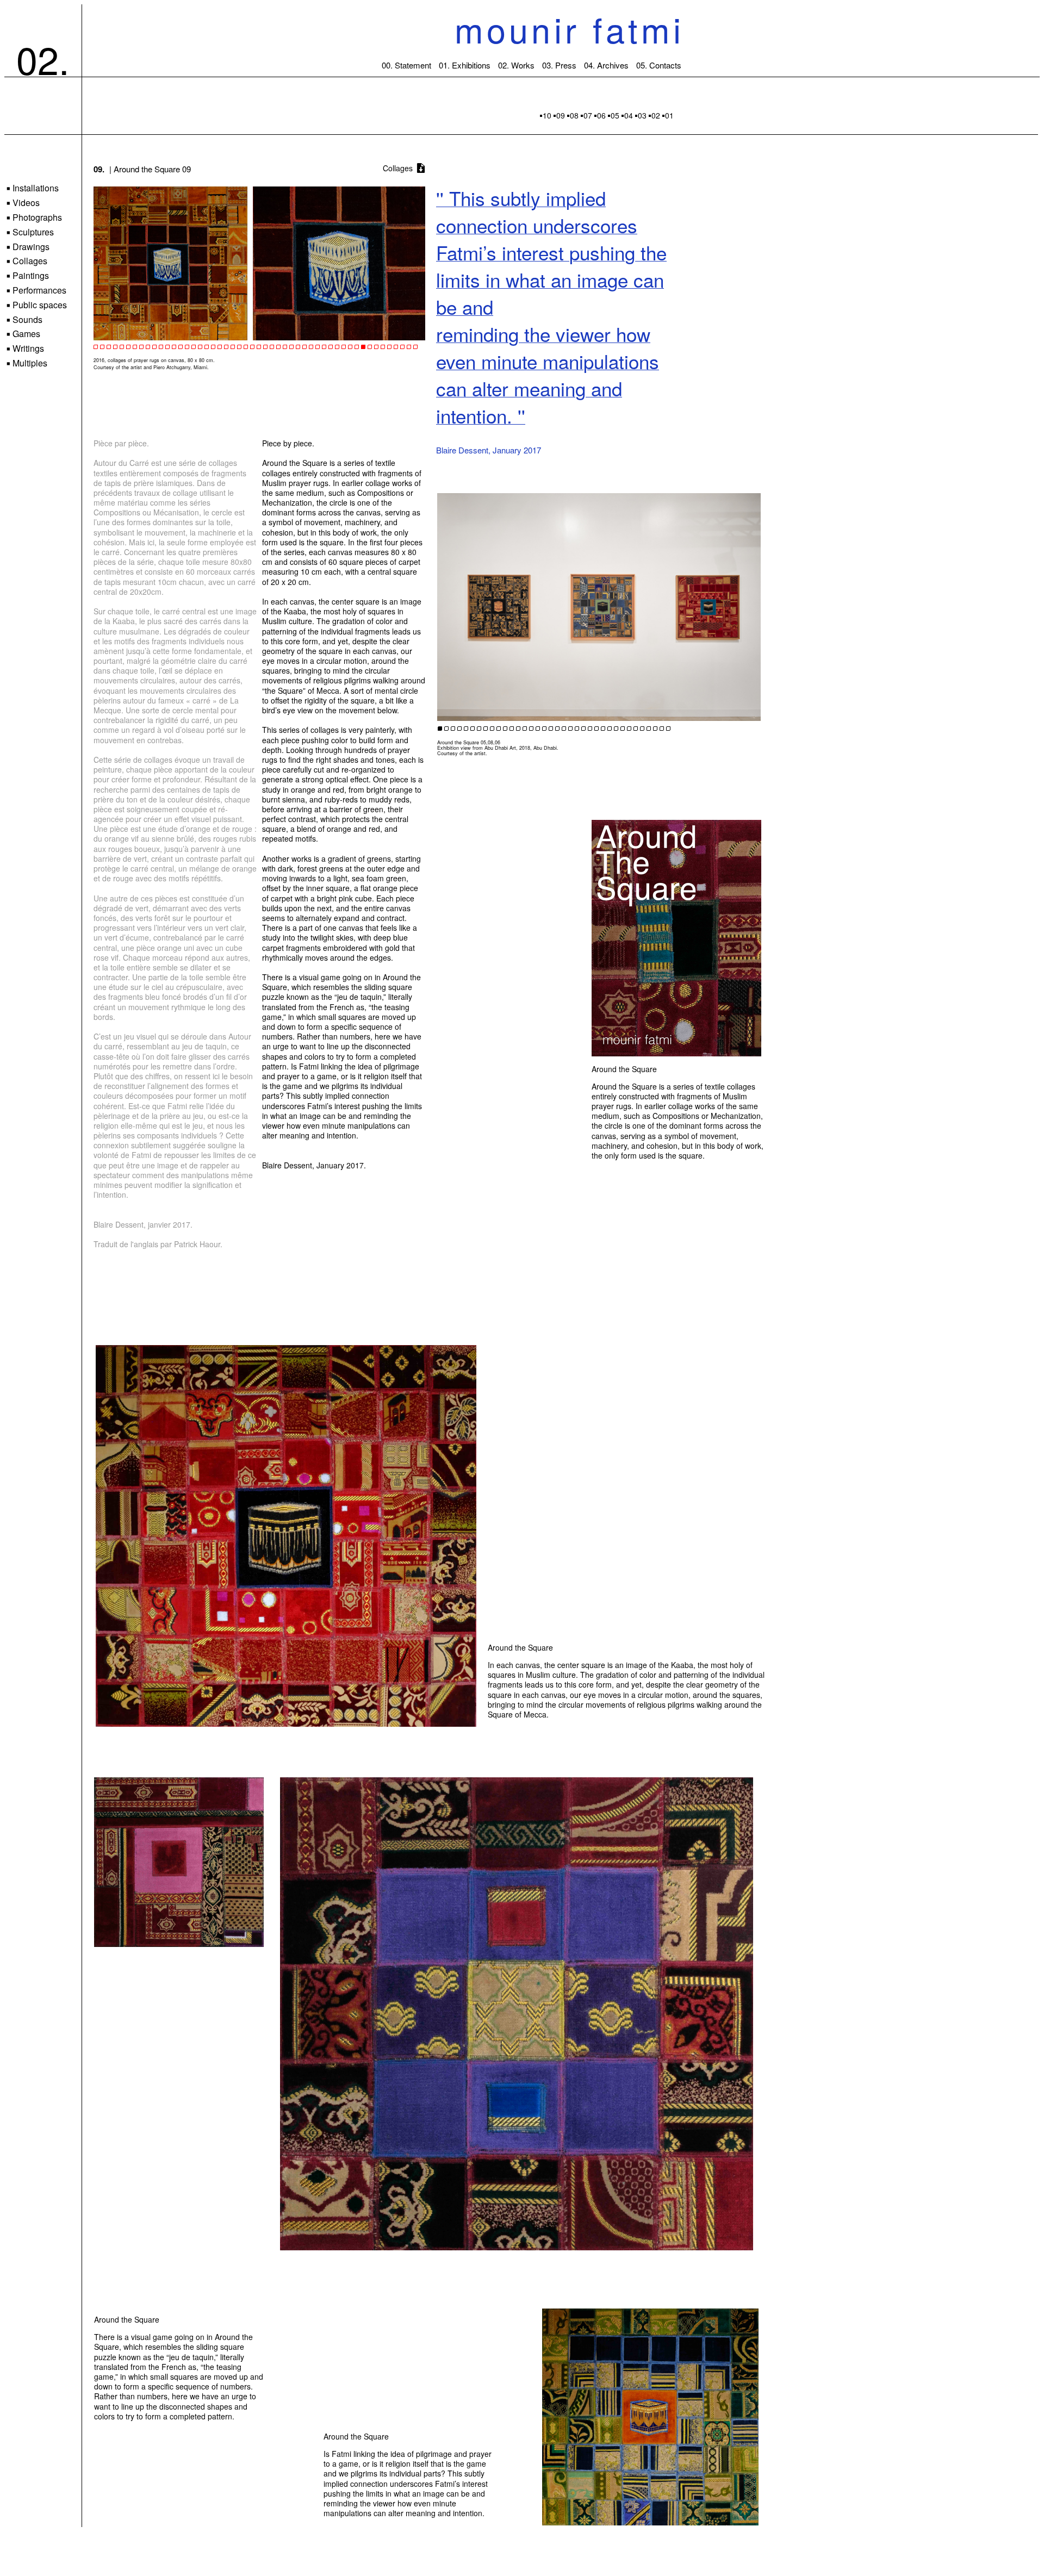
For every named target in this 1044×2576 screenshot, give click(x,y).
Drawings (28, 247)
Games (23, 334)
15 (531, 729)
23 (583, 729)
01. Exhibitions (465, 65)
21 (570, 729)
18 (551, 729)
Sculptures (30, 232)
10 (547, 115)
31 (636, 729)
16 (538, 729)
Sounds (24, 320)
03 (642, 115)
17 (544, 729)
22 (577, 729)
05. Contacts (659, 65)
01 (669, 115)
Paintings (28, 276)
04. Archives (606, 65)
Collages (27, 261)
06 (601, 115)
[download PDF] (421, 169)
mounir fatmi (569, 29)
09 (561, 115)
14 (525, 729)
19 (557, 729)
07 (588, 115)
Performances (36, 291)
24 (590, 729)
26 (603, 729)
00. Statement (406, 65)
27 (610, 729)
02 (656, 115)
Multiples (27, 363)
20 (564, 729)
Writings (25, 349)
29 (623, 729)
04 (629, 115)
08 (574, 115)
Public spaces (37, 305)
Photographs (34, 218)
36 (668, 729)
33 (649, 729)
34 (655, 729)
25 (596, 729)
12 (512, 729)
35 (662, 729)
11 (505, 729)
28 (616, 729)
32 (642, 729)
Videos (23, 203)
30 (629, 729)
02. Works (516, 65)
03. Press (559, 65)
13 (518, 729)
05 (615, 115)
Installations (33, 188)
